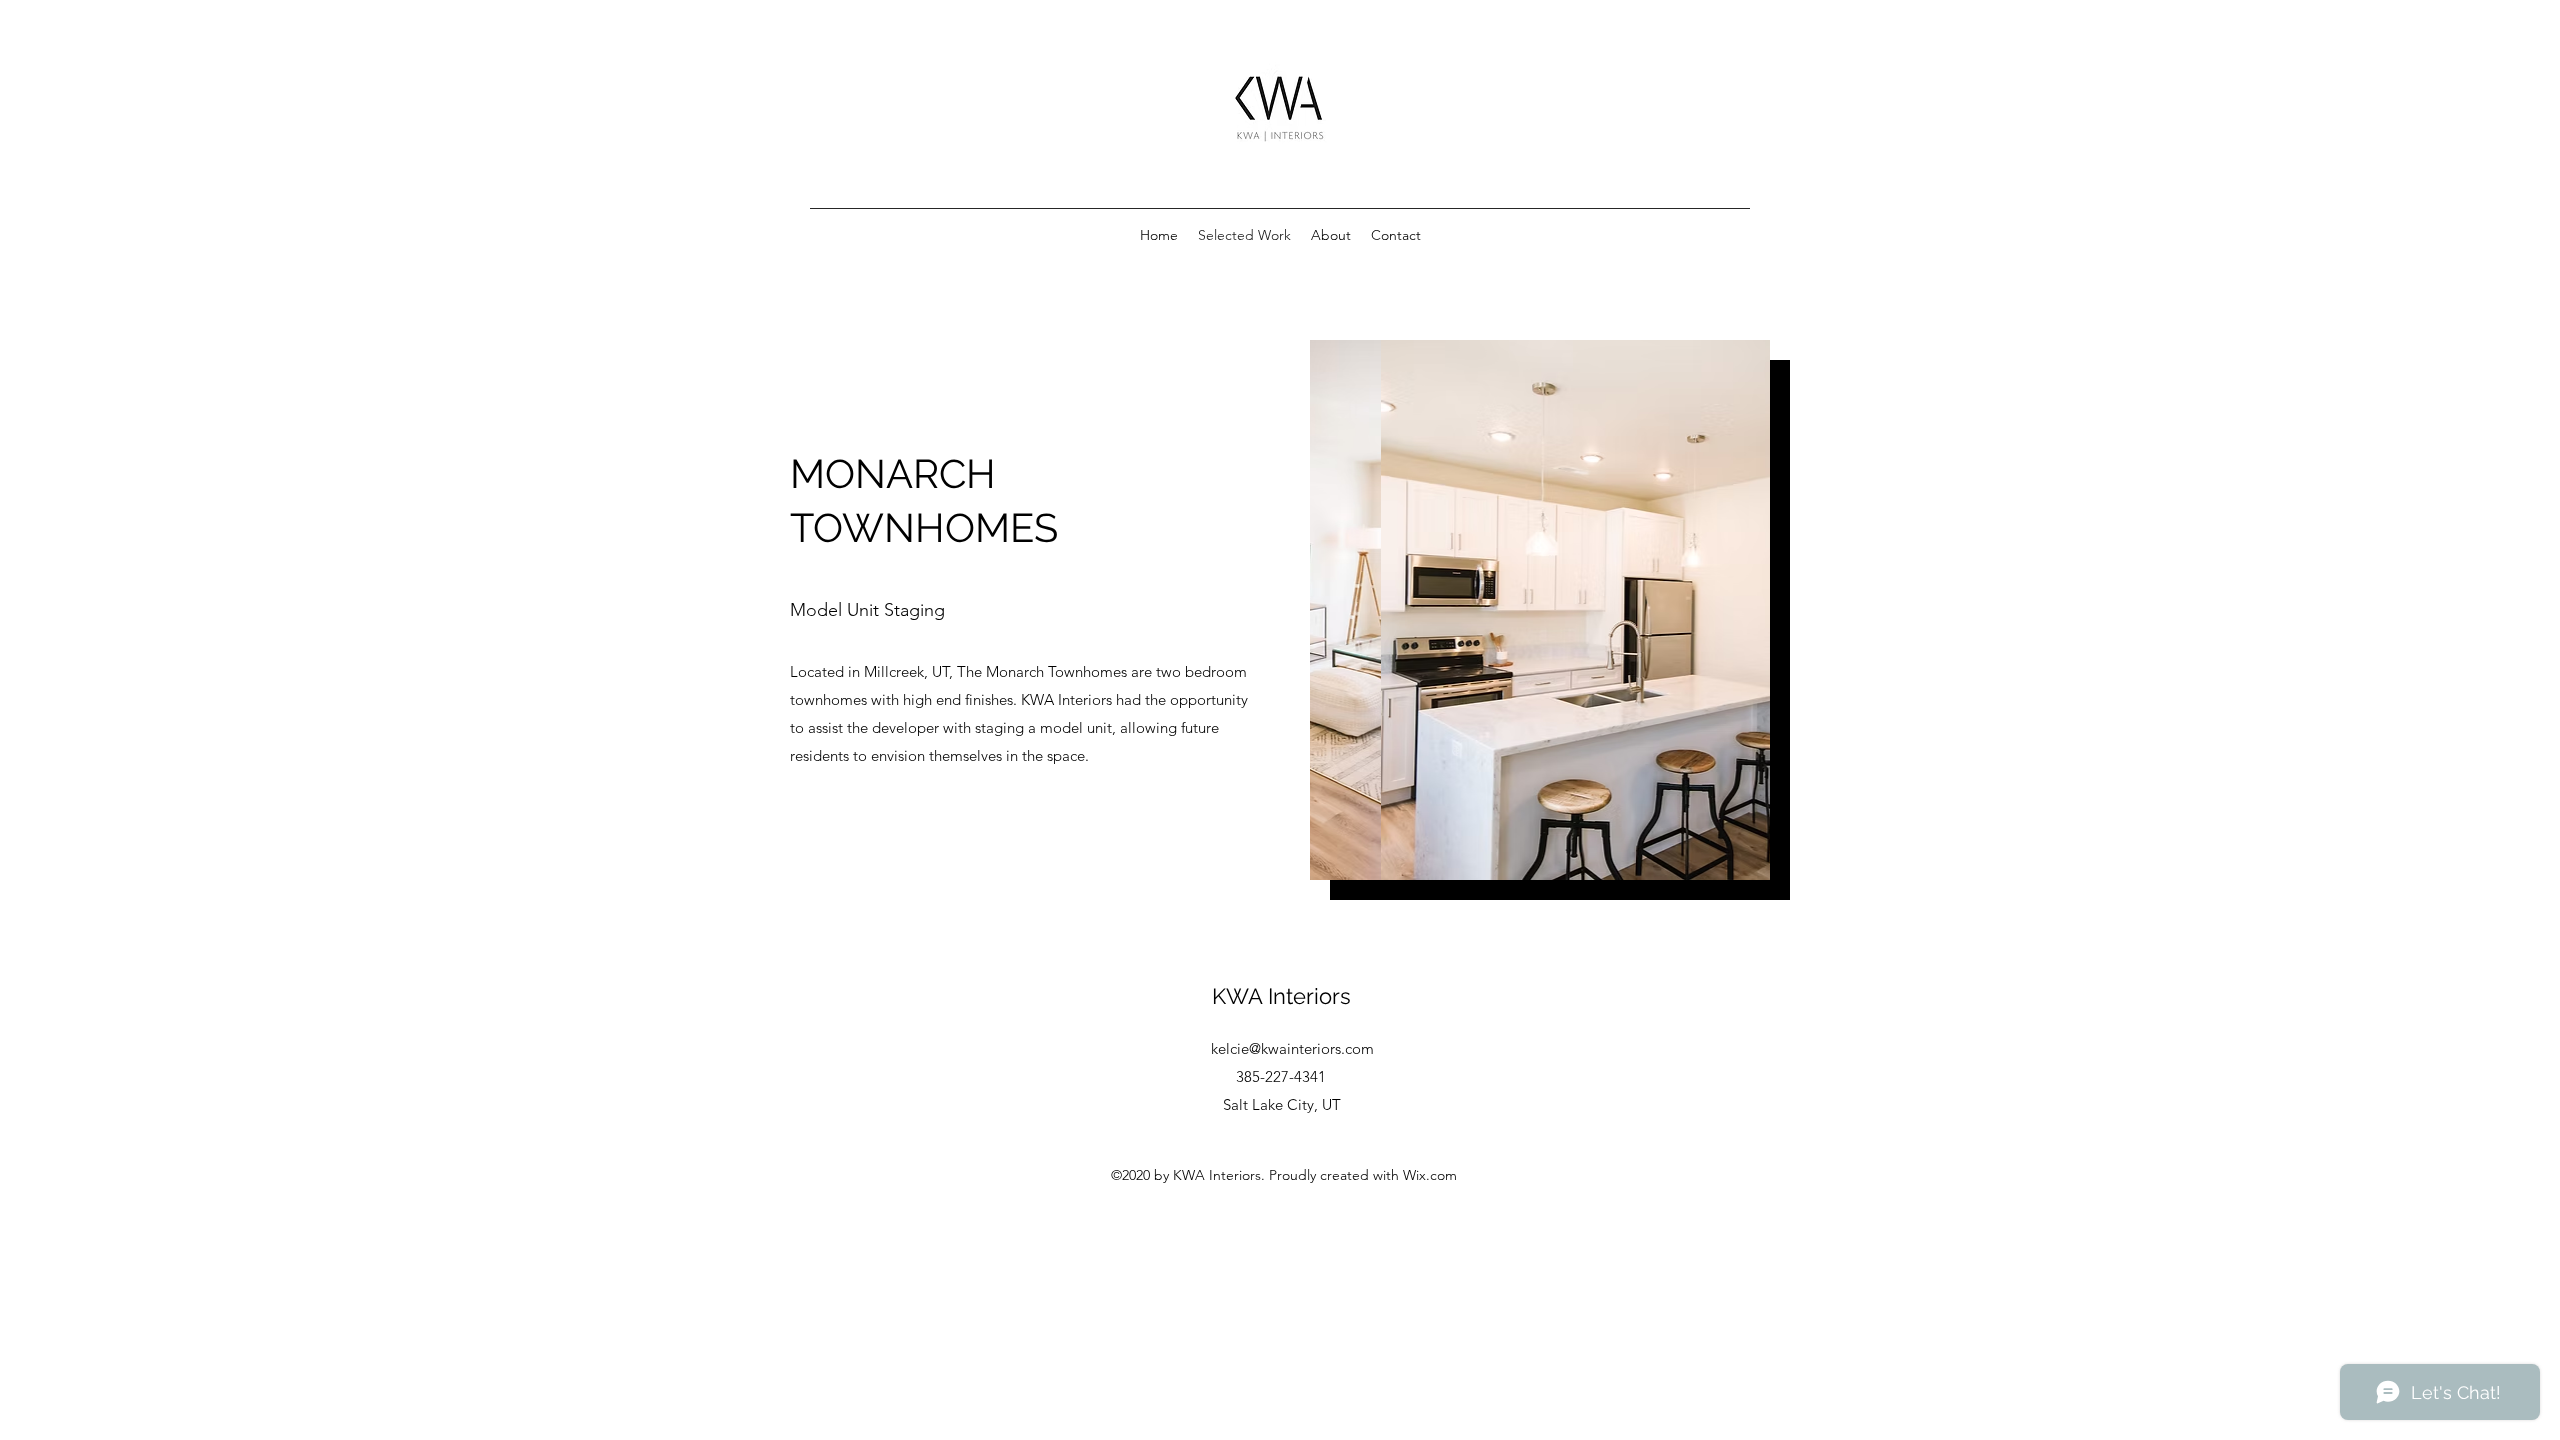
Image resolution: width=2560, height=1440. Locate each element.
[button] (1540, 610)
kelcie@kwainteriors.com (1292, 1048)
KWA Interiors (1281, 996)
